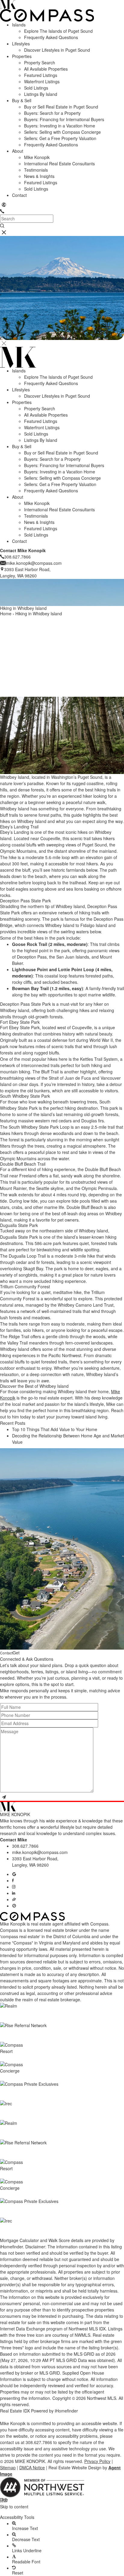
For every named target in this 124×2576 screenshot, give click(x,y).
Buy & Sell (22, 100)
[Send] (4, 1797)
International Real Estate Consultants (59, 164)
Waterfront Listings (42, 81)
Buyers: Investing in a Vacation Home (60, 126)
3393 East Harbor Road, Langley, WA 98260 (35, 1862)
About (18, 151)
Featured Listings (41, 75)
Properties (22, 56)
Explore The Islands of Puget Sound (58, 31)
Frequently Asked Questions (51, 37)
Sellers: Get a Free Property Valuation (60, 138)
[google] (14, 1874)
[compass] (14, 1906)
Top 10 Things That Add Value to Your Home (55, 1429)
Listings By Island (41, 94)
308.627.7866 (25, 1846)
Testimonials (36, 170)
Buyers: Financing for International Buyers (64, 119)
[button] (62, 2512)
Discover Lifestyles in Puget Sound (57, 50)
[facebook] (13, 1880)
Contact (19, 195)
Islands (19, 25)
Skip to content (14, 2507)
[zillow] (14, 1899)
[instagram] (14, 1887)
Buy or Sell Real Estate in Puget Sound (61, 107)
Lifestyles (21, 44)
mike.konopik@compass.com (40, 1852)
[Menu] (4, 233)
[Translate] (4, 205)
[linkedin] (14, 1893)
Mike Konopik (37, 157)
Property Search (40, 63)
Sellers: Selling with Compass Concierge (62, 132)
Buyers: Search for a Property (52, 113)
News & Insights (39, 176)
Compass (9, 1930)
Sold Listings (36, 88)
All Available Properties (46, 69)
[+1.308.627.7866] (2, 211)
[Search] (2, 226)
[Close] (4, 343)
